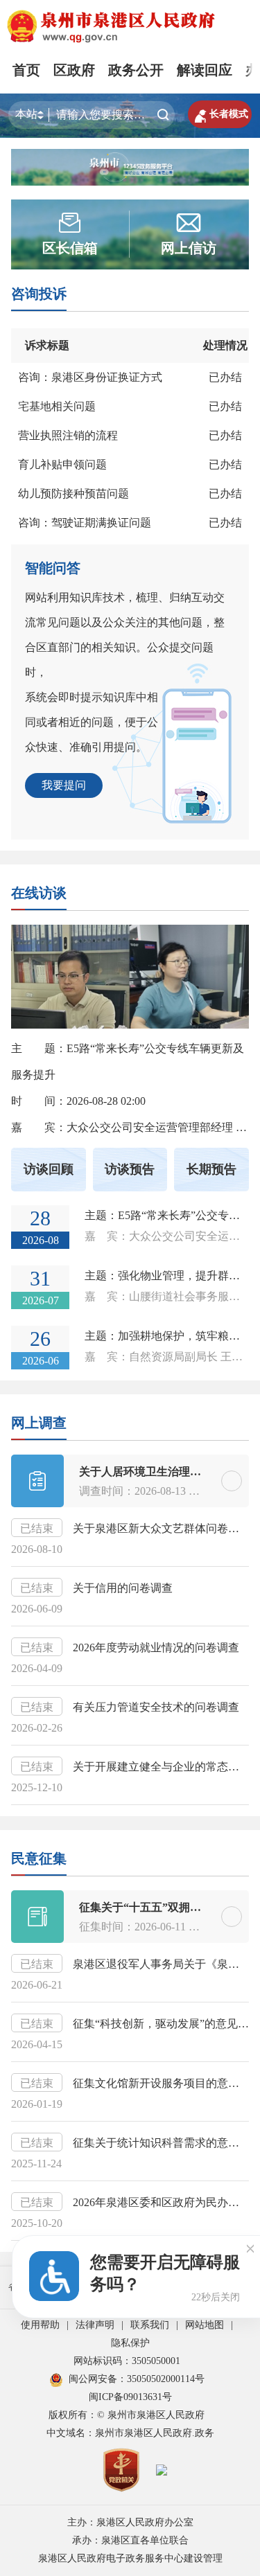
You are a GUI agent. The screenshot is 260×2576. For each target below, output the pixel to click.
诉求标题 (47, 345)
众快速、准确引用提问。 (86, 747)
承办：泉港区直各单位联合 (130, 2540)
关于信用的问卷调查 (123, 1588)
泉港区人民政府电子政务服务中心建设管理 (130, 2558)
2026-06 (41, 1361)
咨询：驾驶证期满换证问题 (85, 523)
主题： (167, 1215)
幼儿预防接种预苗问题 (73, 494)
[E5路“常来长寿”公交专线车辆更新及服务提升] (130, 1005)
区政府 (74, 70)
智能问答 (53, 568)
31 (40, 1278)
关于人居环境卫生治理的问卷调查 (162, 1472)
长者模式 (220, 114)
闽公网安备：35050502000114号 (137, 2379)
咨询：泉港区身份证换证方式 (90, 377)
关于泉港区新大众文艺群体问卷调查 (162, 1528)
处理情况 (225, 345)
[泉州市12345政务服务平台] (130, 166)
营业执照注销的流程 (68, 435)
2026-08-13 (160, 1491)
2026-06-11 (160, 1927)
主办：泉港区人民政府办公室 (130, 2522)
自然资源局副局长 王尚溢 (191, 1357)
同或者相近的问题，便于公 (92, 722)
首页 (26, 70)
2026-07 (41, 1300)
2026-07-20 (228, 1927)
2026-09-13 (228, 1491)
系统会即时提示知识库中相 (92, 697)
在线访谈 (39, 893)
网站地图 (205, 2325)
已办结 (225, 377)
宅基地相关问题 (57, 406)
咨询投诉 (39, 294)
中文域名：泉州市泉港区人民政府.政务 (130, 2433)
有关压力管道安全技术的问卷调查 (156, 1707)
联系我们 (150, 2325)
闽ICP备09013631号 (130, 2397)
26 (40, 1339)
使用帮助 (40, 2325)
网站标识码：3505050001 (127, 2361)
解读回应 (205, 70)
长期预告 (211, 1169)
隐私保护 (130, 2343)
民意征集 (39, 1858)
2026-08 (41, 1240)
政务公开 (136, 70)
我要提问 (64, 785)
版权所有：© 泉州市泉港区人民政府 (127, 2415)
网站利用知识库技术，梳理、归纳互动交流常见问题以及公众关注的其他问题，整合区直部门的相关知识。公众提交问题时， (125, 635)
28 (40, 1218)
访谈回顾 (49, 1169)
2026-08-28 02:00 (106, 1101)
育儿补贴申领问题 (62, 464)
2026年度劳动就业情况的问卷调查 (156, 1647)
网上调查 (39, 1423)
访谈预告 (130, 1169)
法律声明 (95, 2325)
